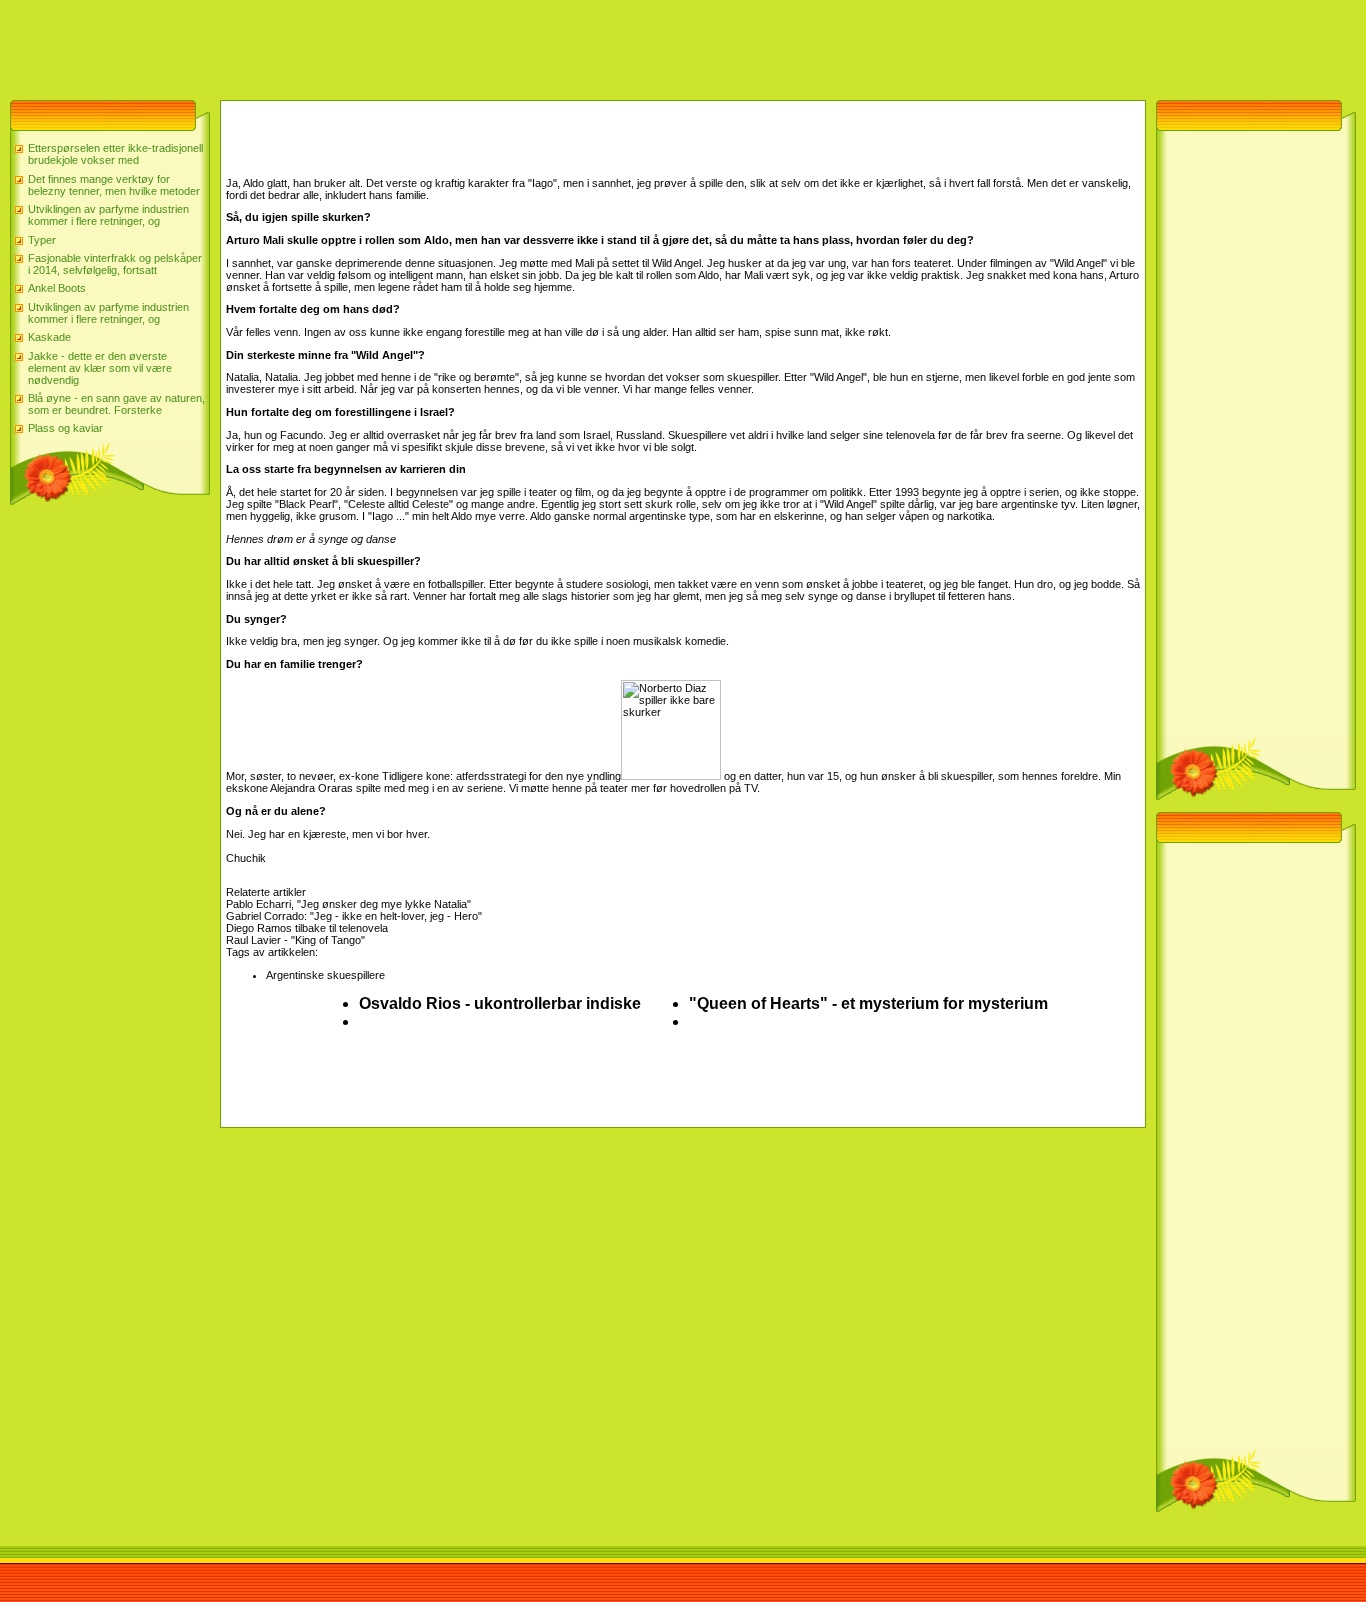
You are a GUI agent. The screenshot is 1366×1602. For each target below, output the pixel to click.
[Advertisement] (364, 45)
